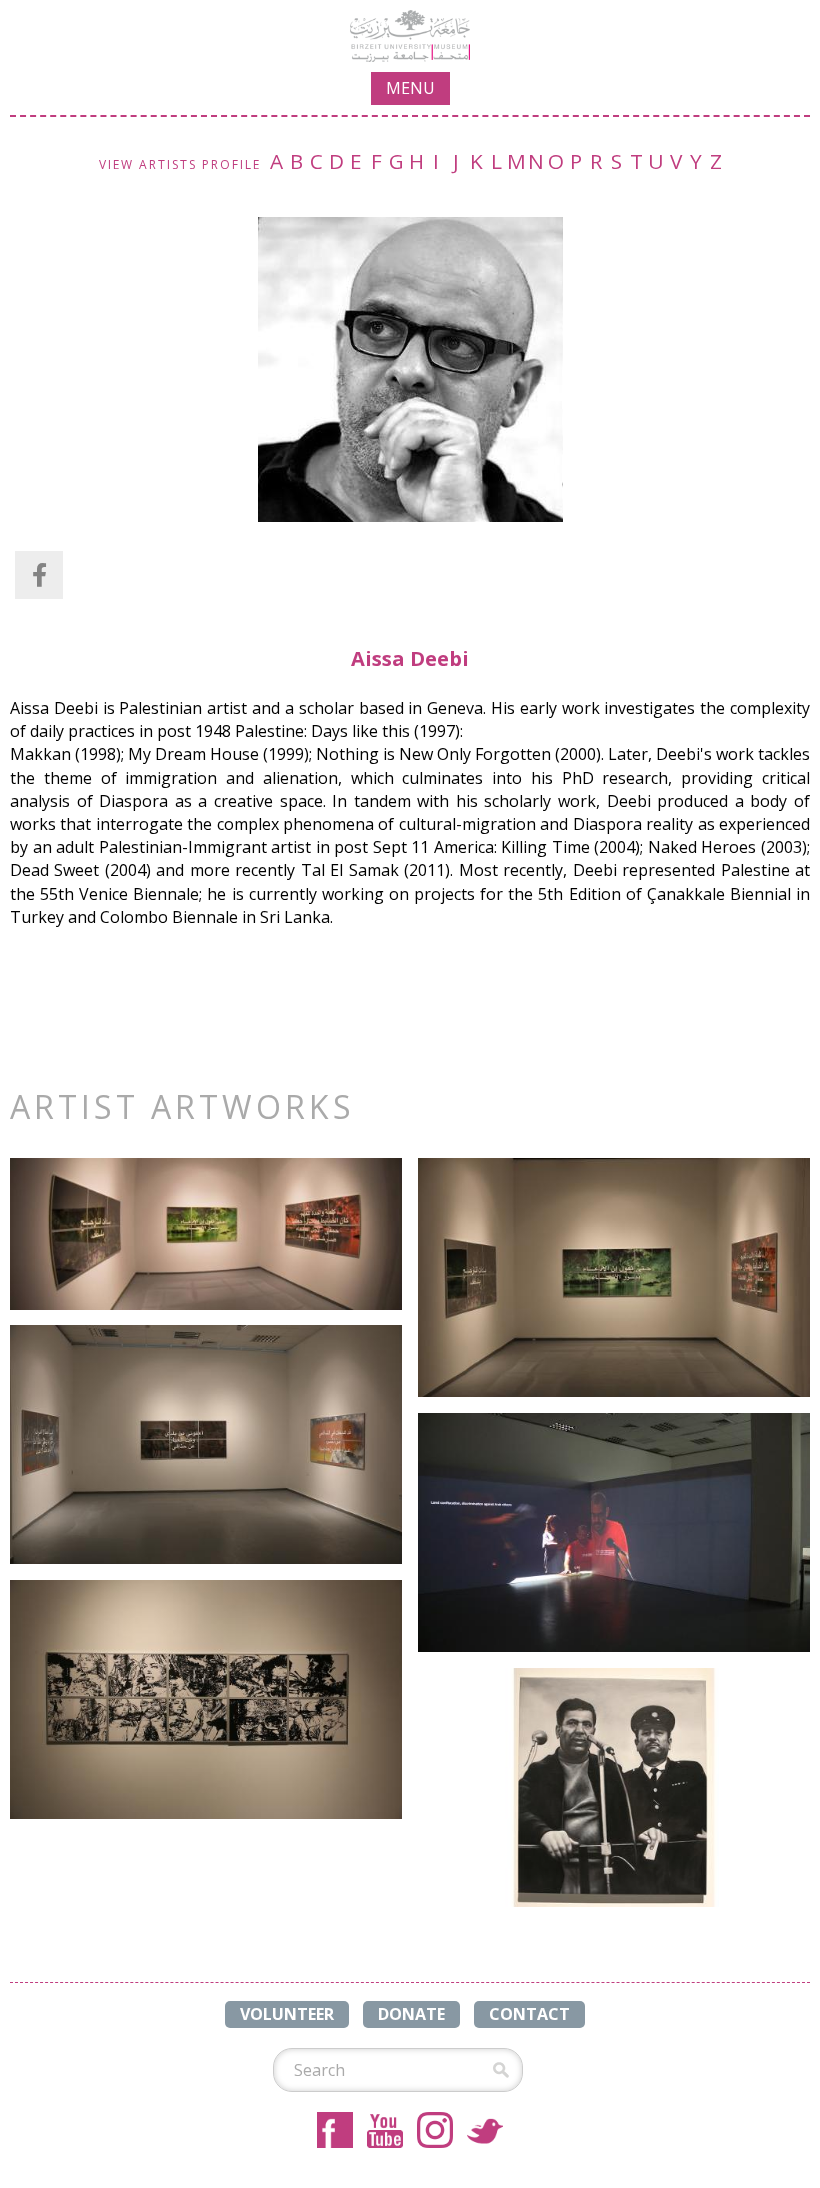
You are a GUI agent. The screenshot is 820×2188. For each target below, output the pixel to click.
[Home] (410, 36)
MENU (410, 88)
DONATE (411, 2014)
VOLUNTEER (287, 2014)
